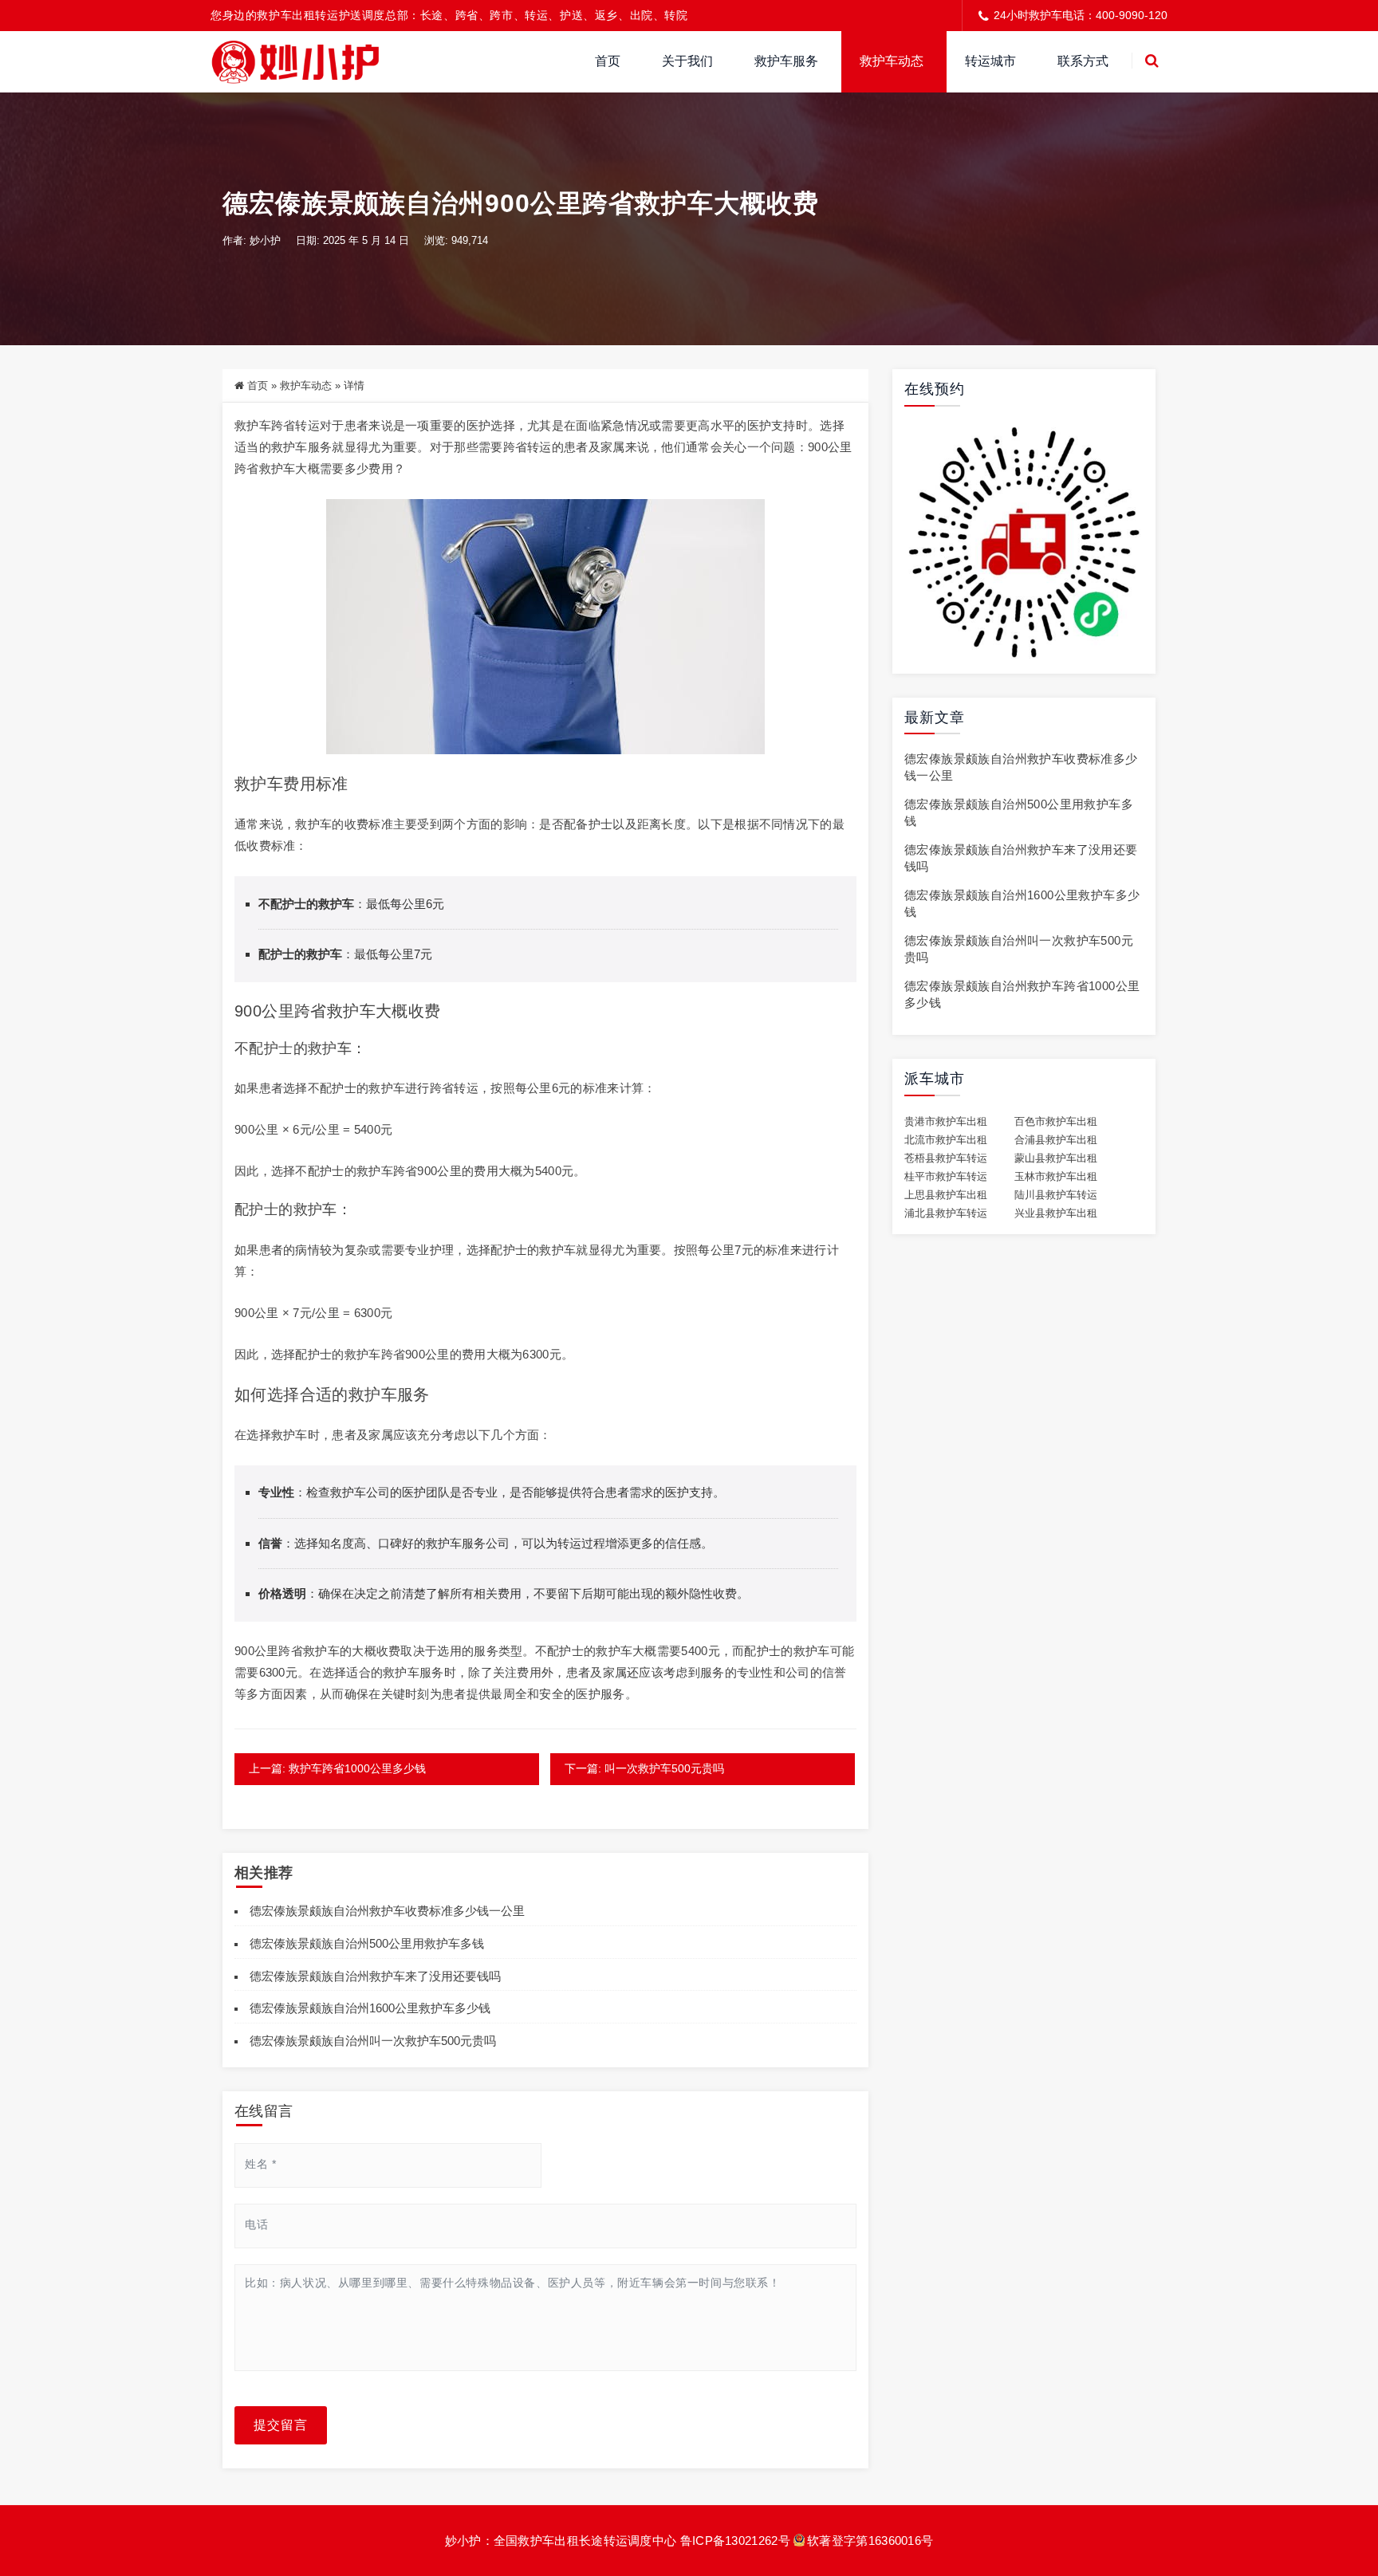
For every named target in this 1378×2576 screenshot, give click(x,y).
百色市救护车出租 (1056, 1122)
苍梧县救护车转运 (946, 1158)
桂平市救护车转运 (946, 1177)
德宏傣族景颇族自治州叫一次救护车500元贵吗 (373, 2041)
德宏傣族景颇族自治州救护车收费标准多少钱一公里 (387, 1911)
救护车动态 (892, 61)
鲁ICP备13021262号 (735, 2541)
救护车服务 (786, 61)
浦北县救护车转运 (946, 1213)
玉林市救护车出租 (1056, 1177)
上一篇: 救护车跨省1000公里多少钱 (337, 1768)
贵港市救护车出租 (946, 1122)
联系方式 (1083, 61)
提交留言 (281, 2425)
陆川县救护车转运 (1056, 1195)
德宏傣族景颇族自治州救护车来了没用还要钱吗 (375, 1976)
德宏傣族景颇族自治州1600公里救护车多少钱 (370, 2008)
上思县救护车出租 (946, 1195)
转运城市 (990, 61)
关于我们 (687, 61)
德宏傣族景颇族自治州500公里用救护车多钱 (367, 1943)
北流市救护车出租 (946, 1140)
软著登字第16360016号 (870, 2541)
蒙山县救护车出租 (1056, 1158)
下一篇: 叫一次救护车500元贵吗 (644, 1768)
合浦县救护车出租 (1056, 1140)
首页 (608, 61)
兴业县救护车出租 (1056, 1213)
